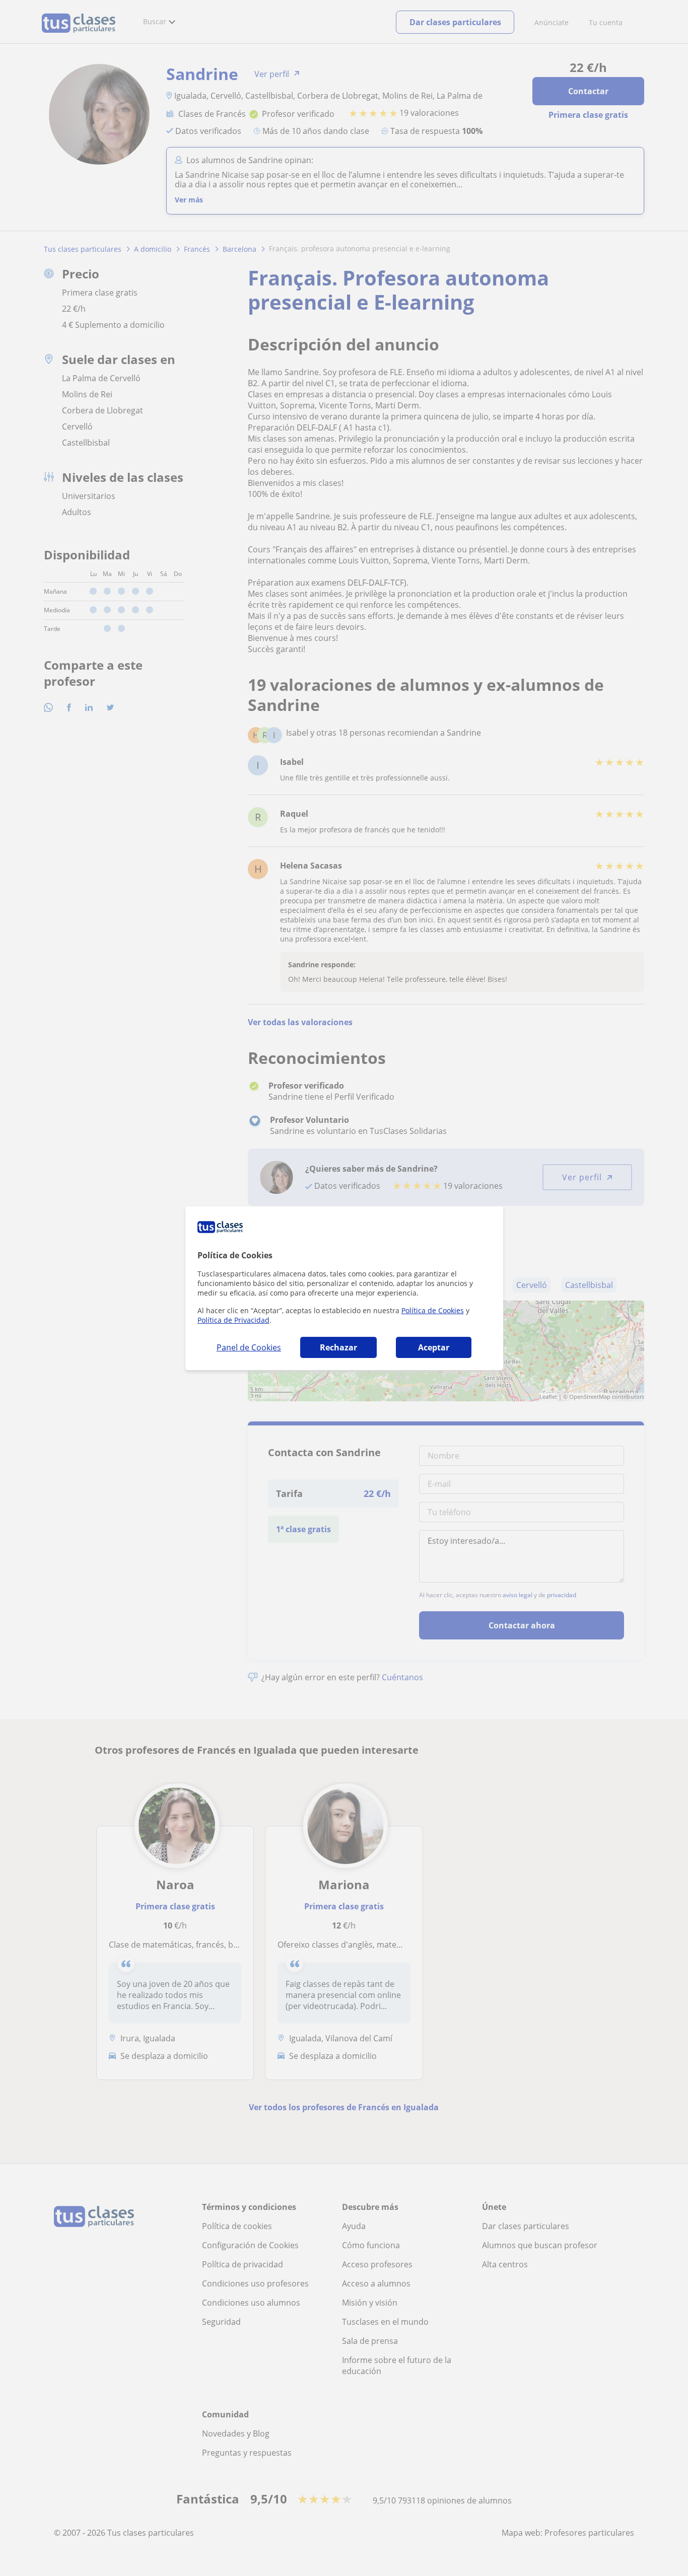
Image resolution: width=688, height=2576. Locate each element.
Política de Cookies (433, 1310)
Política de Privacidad (233, 1320)
